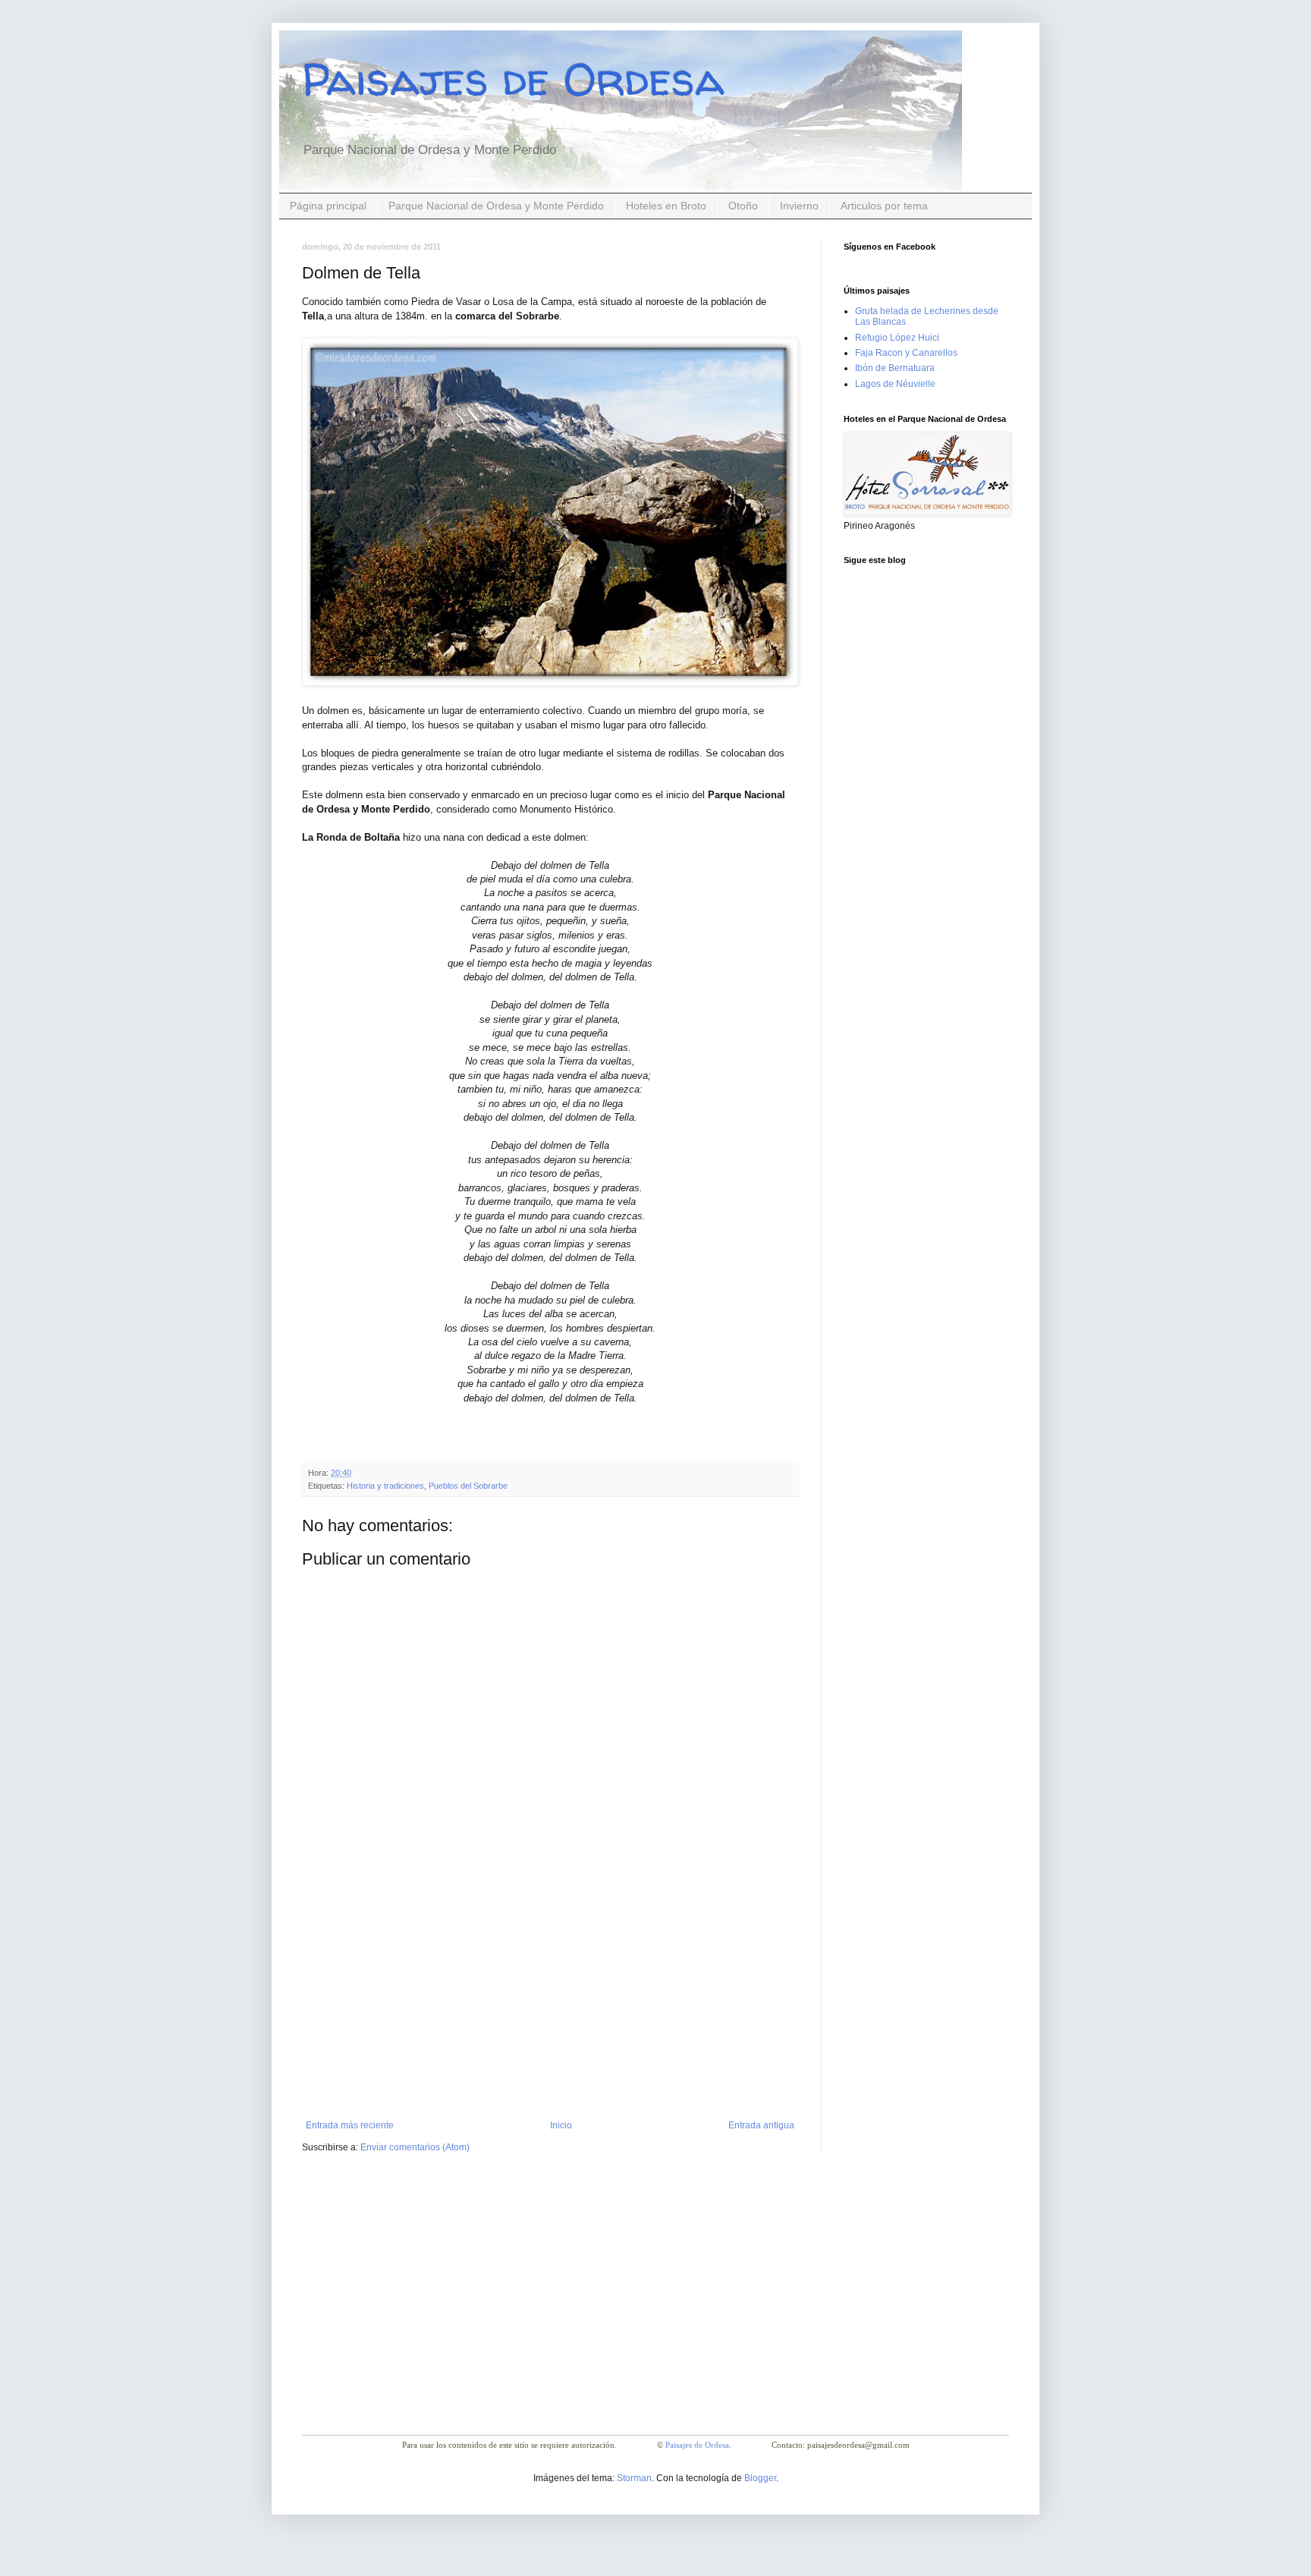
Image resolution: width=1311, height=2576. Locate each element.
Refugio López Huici (897, 338)
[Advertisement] (550, 2006)
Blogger (760, 2478)
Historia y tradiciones (385, 1486)
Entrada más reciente (350, 2125)
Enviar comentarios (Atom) (415, 2147)
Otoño (743, 206)
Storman (634, 2478)
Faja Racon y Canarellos (906, 353)
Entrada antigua (761, 2125)
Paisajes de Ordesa (513, 79)
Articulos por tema (884, 206)
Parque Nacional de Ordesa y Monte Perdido (496, 206)
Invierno (799, 206)
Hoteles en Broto (666, 206)
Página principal (328, 206)
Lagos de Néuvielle (895, 384)
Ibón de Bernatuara (895, 368)
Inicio (561, 2125)
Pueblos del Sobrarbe (468, 1486)
